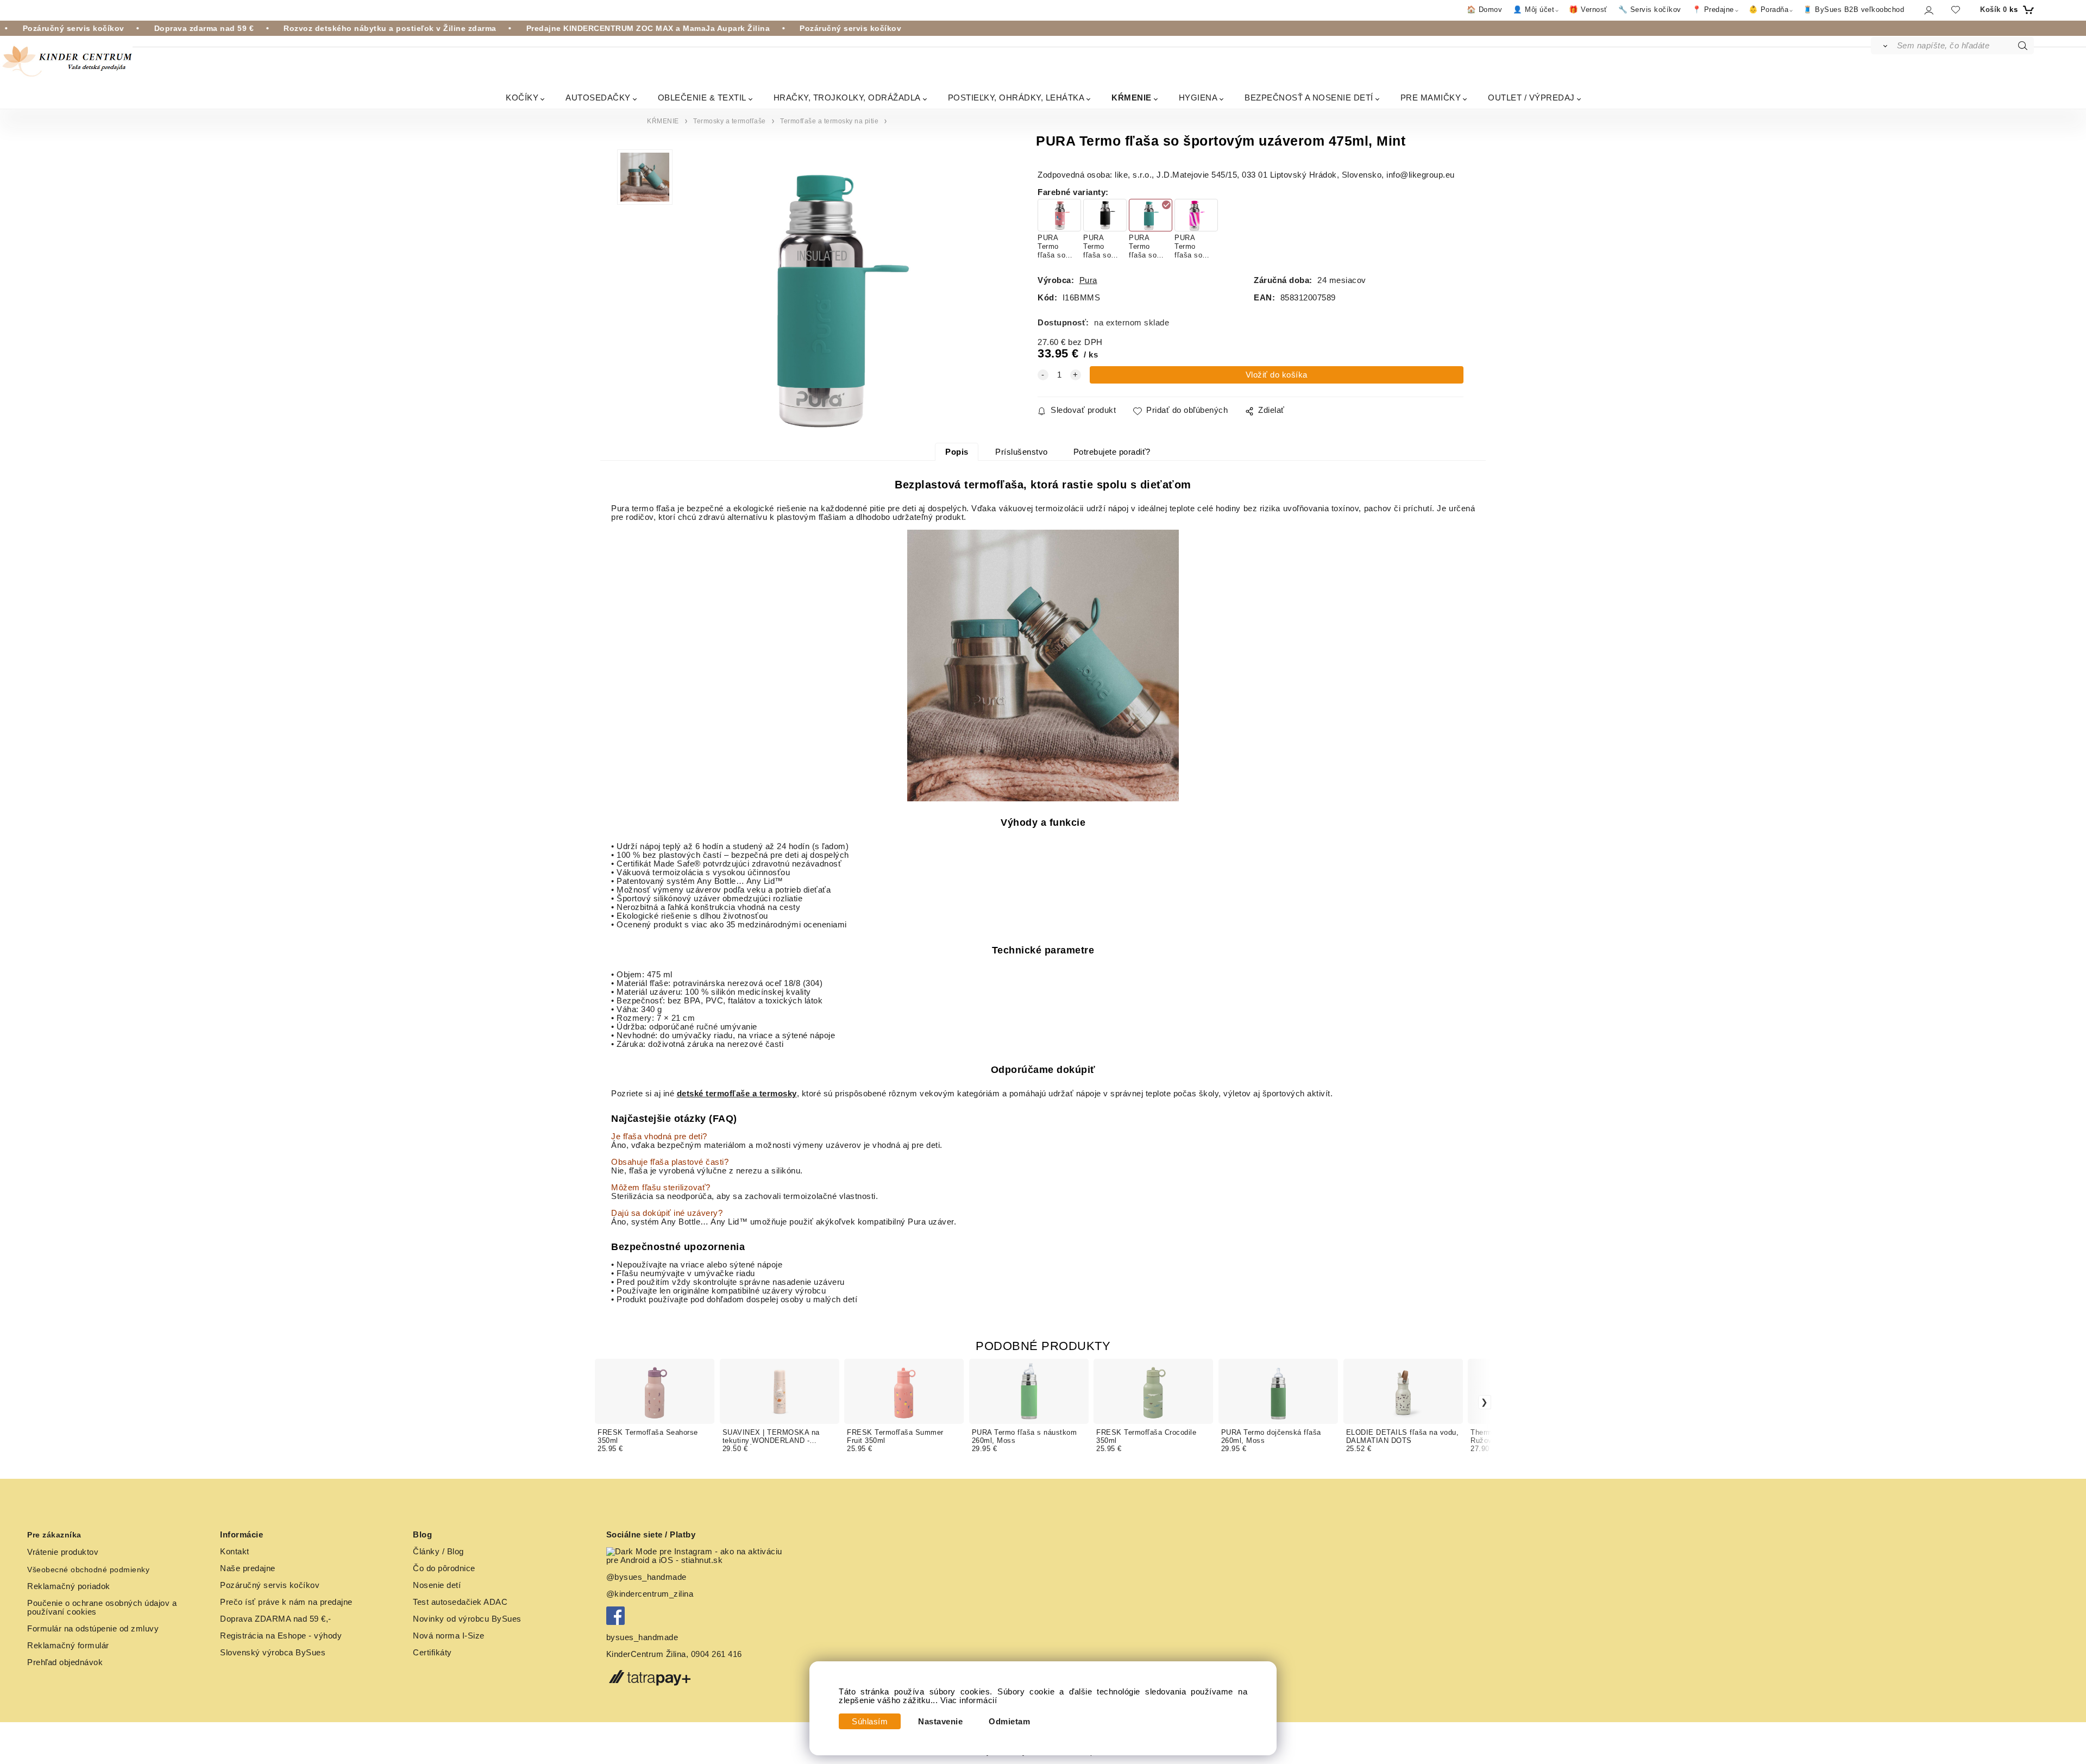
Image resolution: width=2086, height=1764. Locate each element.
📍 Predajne (1713, 10)
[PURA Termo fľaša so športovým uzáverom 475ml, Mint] (836, 295)
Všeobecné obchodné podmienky (88, 1570)
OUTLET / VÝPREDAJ (1531, 98)
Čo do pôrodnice (444, 1568)
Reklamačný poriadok (69, 1586)
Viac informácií (969, 1700)
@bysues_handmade (646, 1577)
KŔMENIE (1132, 98)
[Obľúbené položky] (1956, 10)
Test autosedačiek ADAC (460, 1602)
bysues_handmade (643, 1637)
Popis (957, 452)
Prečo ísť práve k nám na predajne (286, 1602)
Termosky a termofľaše (730, 121)
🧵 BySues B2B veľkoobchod (1853, 10)
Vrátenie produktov (63, 1552)
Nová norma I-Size (450, 1636)
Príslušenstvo (1022, 452)
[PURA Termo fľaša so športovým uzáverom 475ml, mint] (1043, 666)
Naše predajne (248, 1568)
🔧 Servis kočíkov (1650, 10)
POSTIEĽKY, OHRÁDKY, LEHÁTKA (1016, 98)
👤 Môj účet (1534, 10)
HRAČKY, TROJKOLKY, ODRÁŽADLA (847, 98)
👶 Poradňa (1769, 10)
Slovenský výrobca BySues (273, 1653)
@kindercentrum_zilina (651, 1594)
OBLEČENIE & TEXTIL (702, 98)
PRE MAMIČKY (1431, 98)
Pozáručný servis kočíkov (270, 1585)
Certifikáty (432, 1653)
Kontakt (235, 1552)
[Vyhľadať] (1883, 46)
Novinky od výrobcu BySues (467, 1619)
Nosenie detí (437, 1585)
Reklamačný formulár (68, 1646)
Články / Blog (438, 1552)
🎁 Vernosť (1588, 10)
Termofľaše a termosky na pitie (829, 121)
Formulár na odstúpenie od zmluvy (93, 1629)
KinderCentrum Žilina (646, 1654)
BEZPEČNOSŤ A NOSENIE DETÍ (1309, 98)
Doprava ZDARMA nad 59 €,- (276, 1619)
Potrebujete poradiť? (1112, 452)
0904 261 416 (717, 1654)
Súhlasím (870, 1722)
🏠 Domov (1485, 10)
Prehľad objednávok (65, 1662)
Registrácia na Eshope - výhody (281, 1636)
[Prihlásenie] (1928, 10)
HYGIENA (1198, 98)
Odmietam (1009, 1722)
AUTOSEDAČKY (598, 98)
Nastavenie (940, 1722)
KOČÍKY (522, 98)
